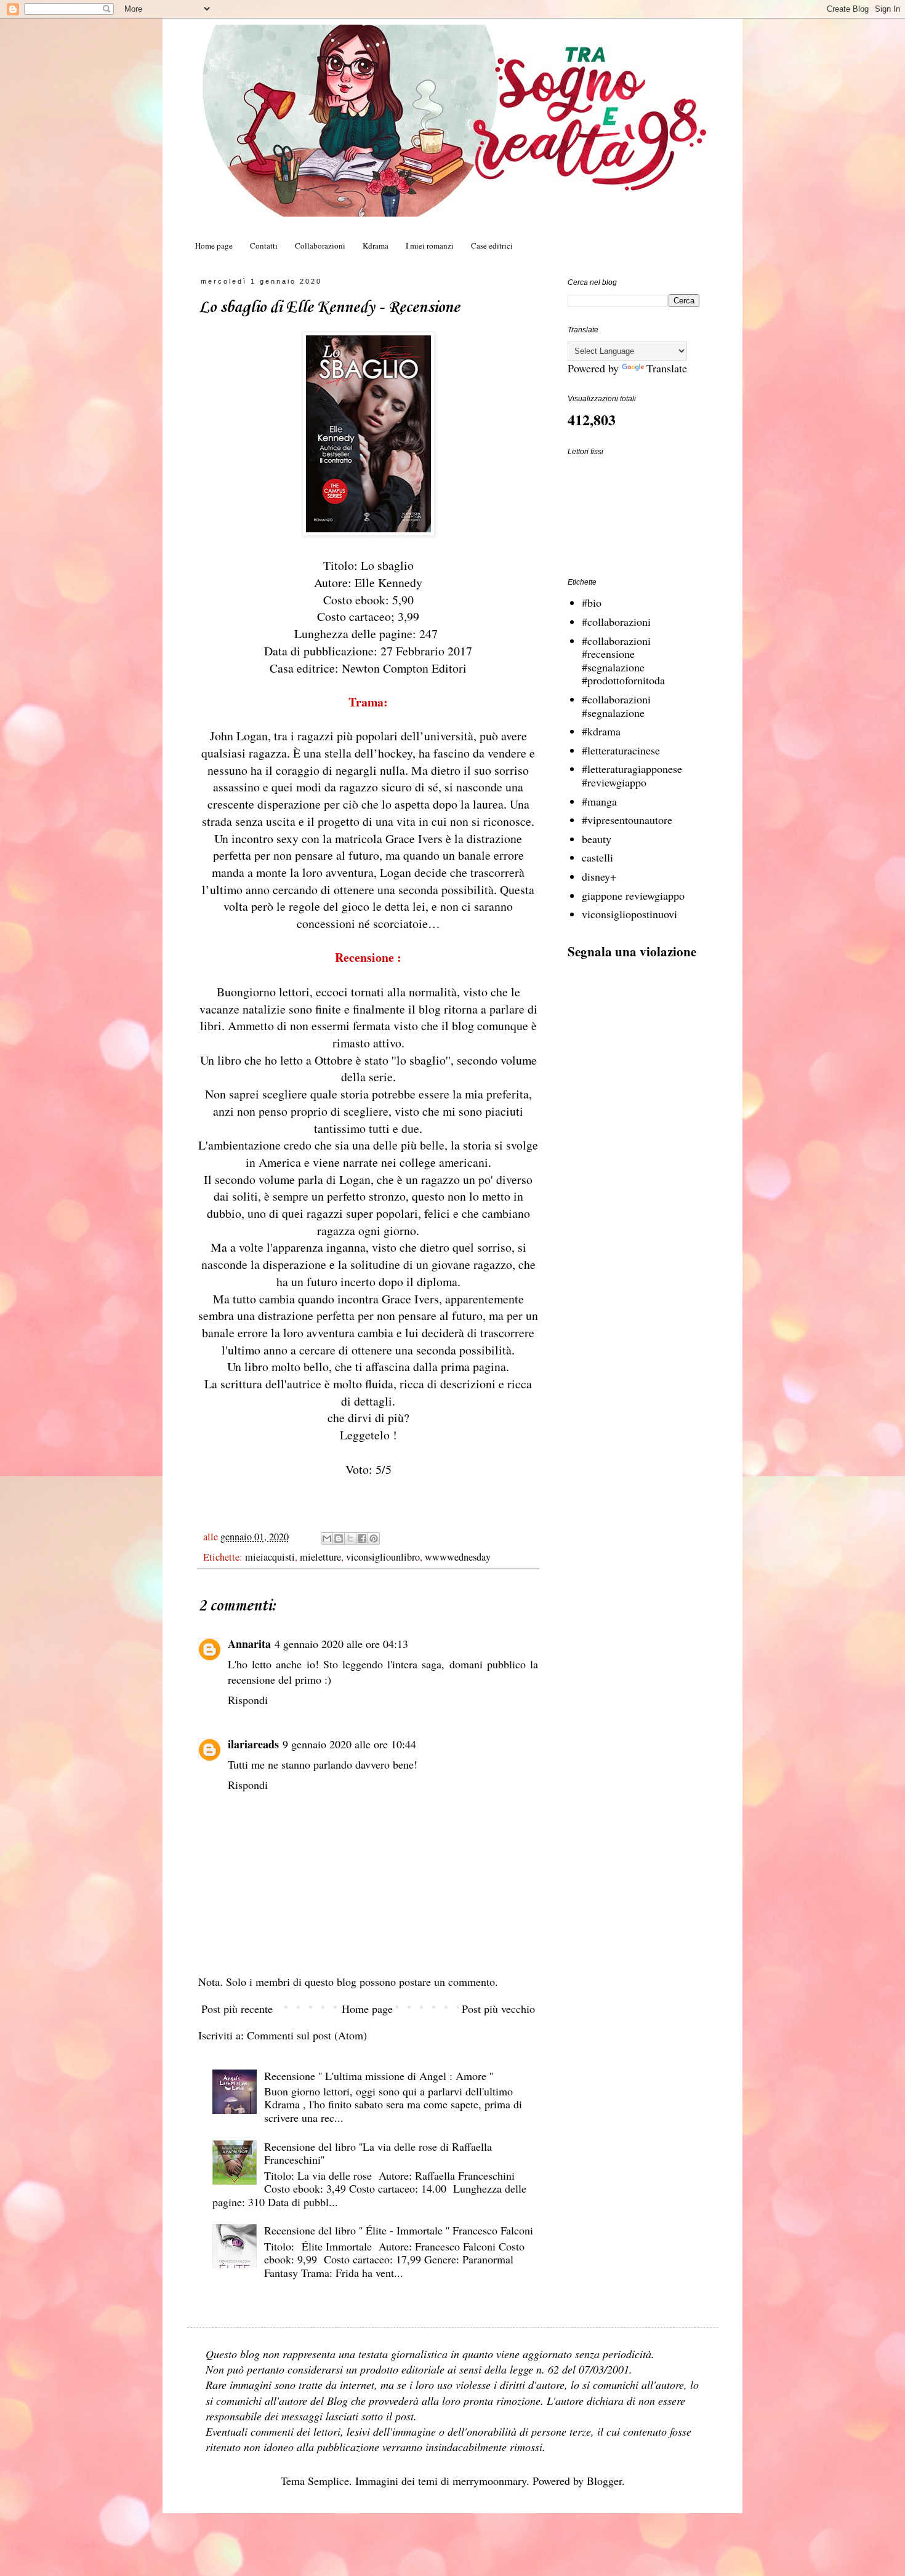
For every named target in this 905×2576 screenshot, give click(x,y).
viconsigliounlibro (383, 1557)
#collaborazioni (616, 622)
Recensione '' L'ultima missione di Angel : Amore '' (379, 2076)
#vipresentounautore (627, 820)
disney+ (599, 876)
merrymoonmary (489, 2481)
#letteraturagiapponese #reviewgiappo (632, 775)
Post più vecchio (498, 2009)
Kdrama (376, 246)
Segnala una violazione (632, 951)
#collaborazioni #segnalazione (616, 706)
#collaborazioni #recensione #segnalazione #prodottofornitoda (623, 661)
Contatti (264, 246)
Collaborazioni (320, 246)
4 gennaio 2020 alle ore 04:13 (341, 1644)
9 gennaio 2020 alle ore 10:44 (349, 1744)
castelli (597, 857)
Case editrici (492, 246)
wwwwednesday (458, 1557)
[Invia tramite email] (327, 1538)
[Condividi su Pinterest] (374, 1538)
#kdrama (601, 731)
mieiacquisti (270, 1557)
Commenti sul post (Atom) (307, 2035)
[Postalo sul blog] (339, 1538)
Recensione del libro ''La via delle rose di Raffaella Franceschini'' (378, 2153)
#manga (599, 801)
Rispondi (248, 1700)
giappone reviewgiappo (633, 895)
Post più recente (237, 2009)
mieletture (320, 1557)
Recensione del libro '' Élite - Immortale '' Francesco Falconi (399, 2230)
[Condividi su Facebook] (362, 1538)
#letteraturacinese (621, 750)
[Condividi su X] (350, 1538)
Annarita (249, 1644)
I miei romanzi (430, 246)
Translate (667, 368)
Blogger (604, 2481)
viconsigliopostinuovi (629, 914)
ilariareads (253, 1744)
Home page (214, 246)
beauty (597, 839)
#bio (592, 602)
